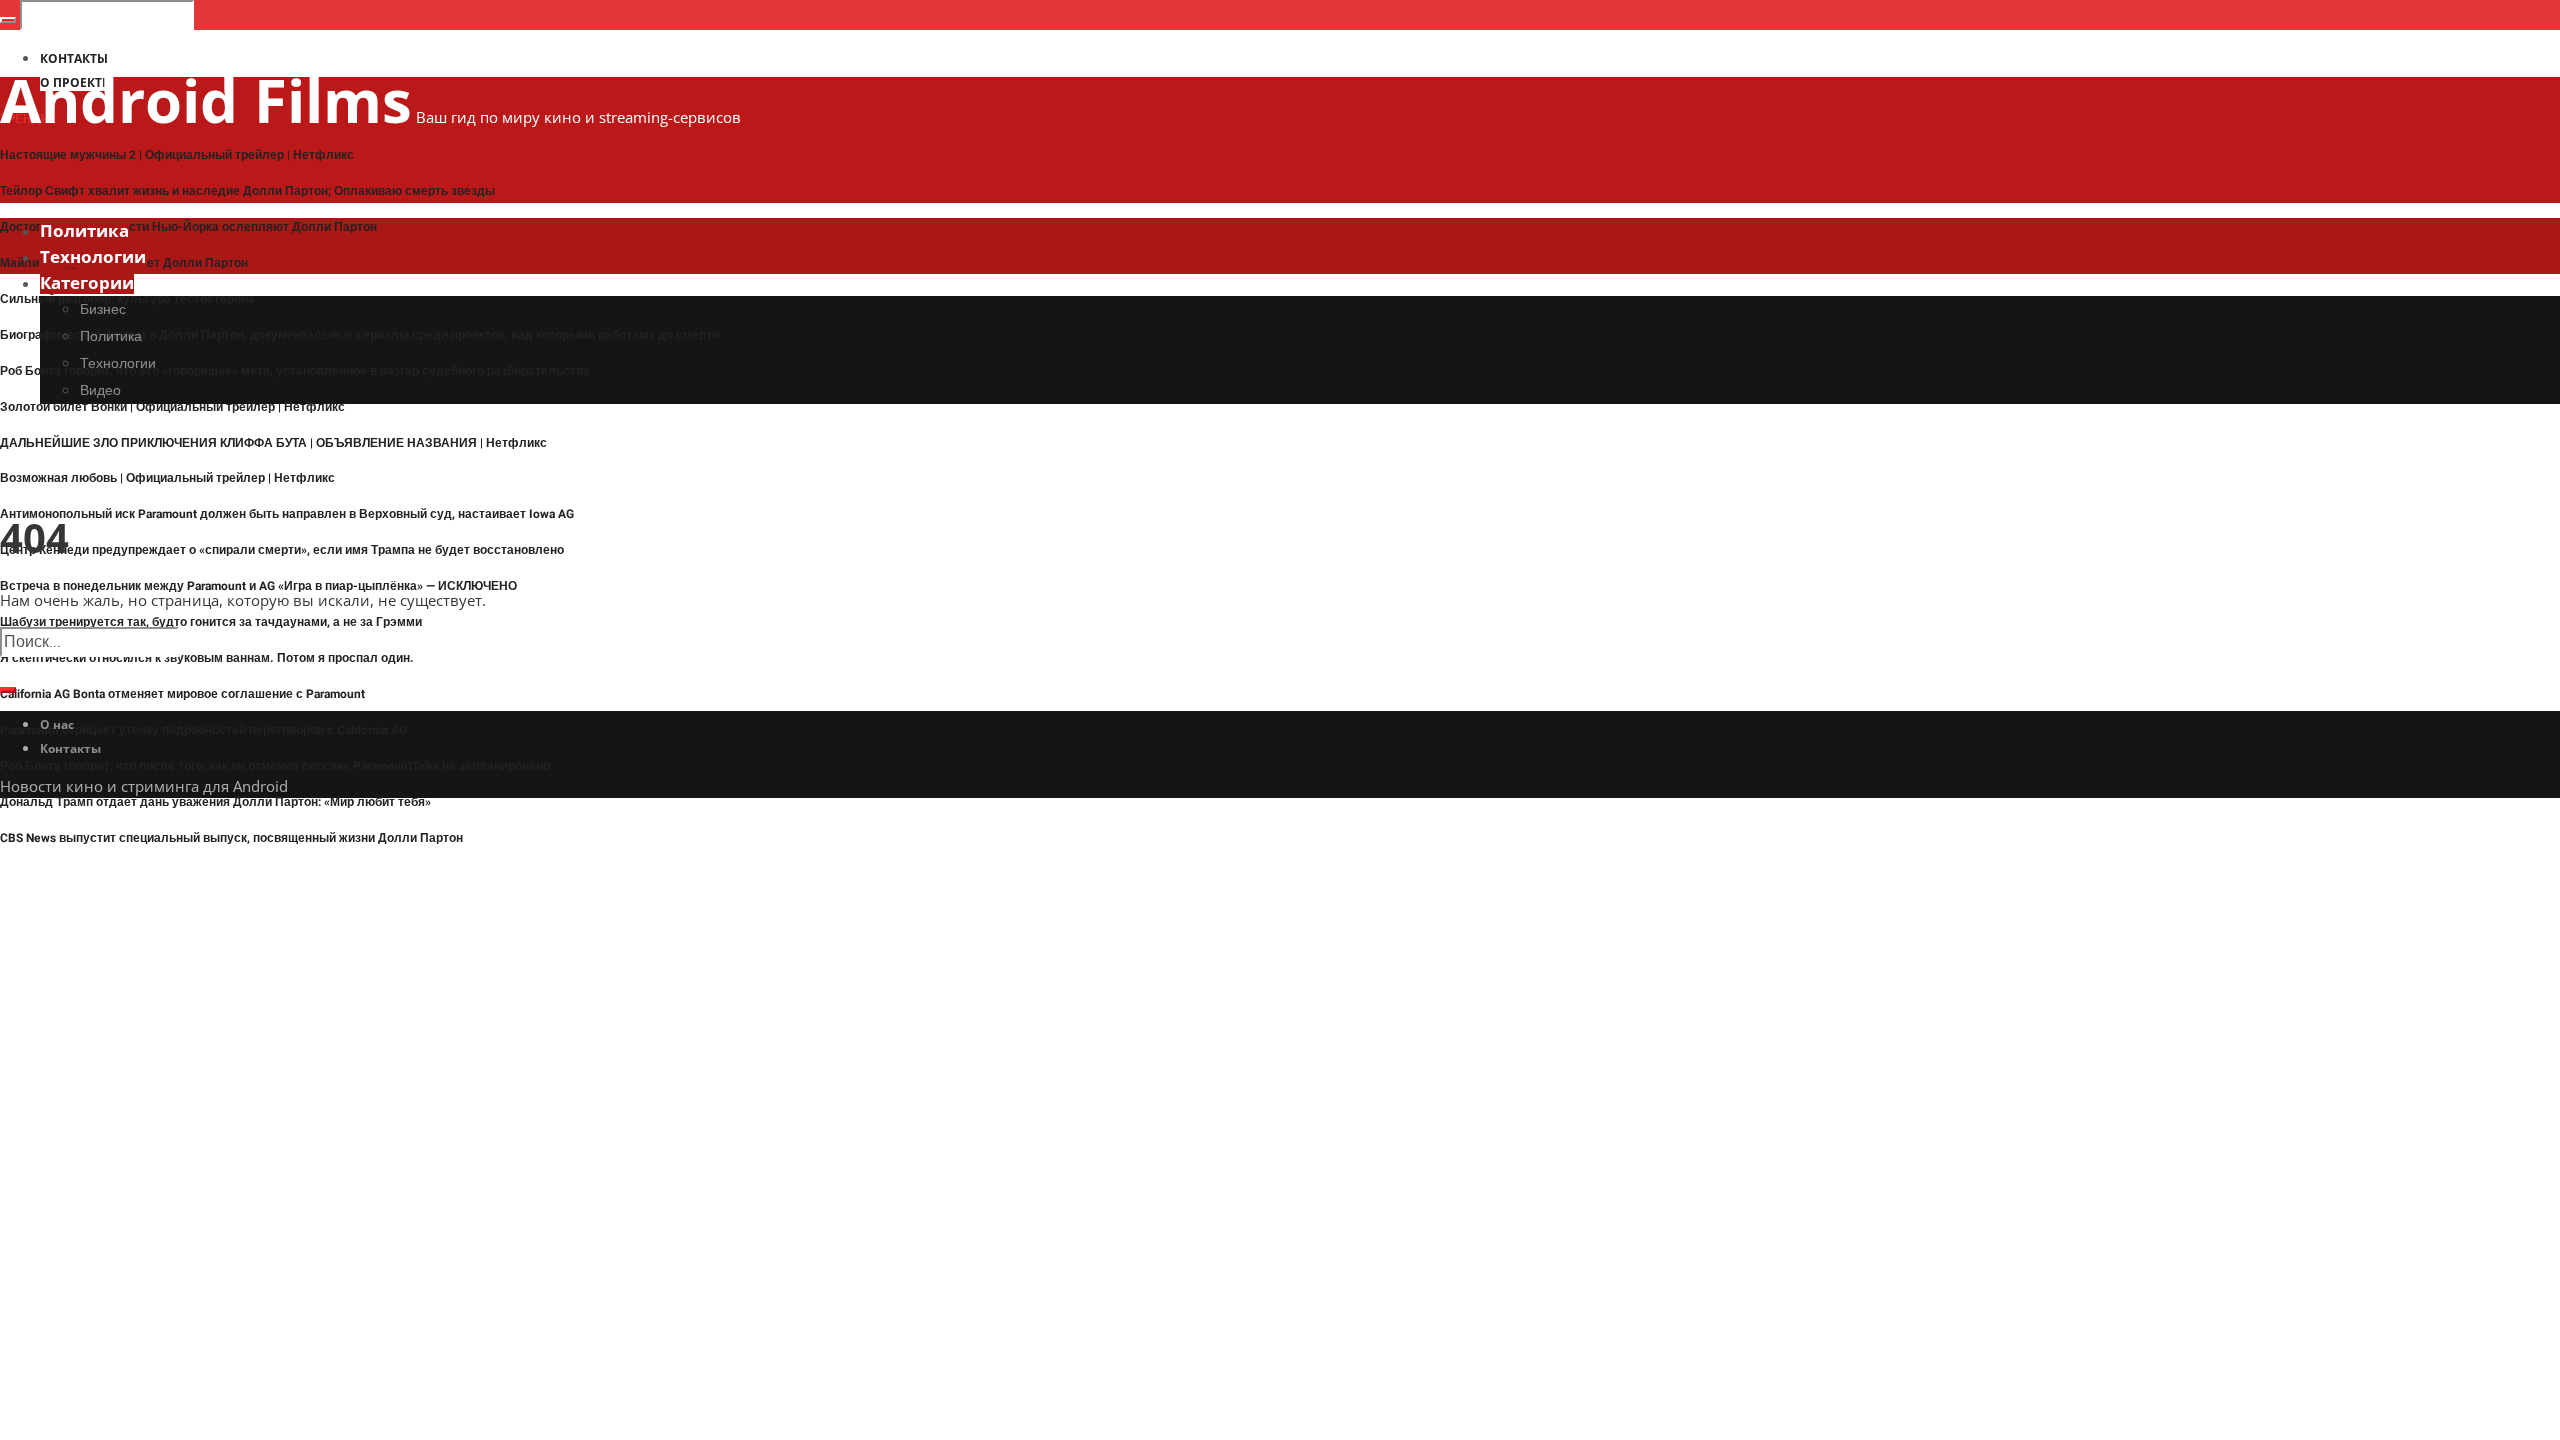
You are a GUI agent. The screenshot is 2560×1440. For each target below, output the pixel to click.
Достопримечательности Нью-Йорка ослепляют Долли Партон (188, 227)
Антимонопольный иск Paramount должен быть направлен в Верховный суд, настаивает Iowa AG (287, 514)
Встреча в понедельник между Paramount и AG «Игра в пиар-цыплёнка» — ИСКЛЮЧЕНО (258, 586)
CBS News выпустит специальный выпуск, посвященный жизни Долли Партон (231, 838)
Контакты (70, 748)
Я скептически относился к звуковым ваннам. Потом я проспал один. (207, 658)
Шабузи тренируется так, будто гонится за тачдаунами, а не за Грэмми (211, 622)
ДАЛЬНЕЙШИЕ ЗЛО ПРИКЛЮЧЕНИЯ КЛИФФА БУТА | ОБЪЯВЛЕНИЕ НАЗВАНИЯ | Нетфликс (273, 443)
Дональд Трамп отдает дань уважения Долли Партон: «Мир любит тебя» (215, 802)
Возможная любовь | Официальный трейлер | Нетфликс (167, 478)
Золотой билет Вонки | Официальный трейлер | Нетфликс (172, 407)
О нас (57, 724)
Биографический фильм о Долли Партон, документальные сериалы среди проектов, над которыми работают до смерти (359, 335)
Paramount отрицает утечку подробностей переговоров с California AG (203, 730)
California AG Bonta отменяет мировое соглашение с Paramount (182, 694)
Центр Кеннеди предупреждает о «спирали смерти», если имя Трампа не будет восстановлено (282, 550)
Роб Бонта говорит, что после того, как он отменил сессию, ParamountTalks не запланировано (275, 766)
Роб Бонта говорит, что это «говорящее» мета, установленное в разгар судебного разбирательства (295, 371)
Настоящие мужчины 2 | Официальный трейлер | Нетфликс (177, 155)
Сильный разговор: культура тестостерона (127, 299)
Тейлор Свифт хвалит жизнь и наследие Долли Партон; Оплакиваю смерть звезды (247, 191)
